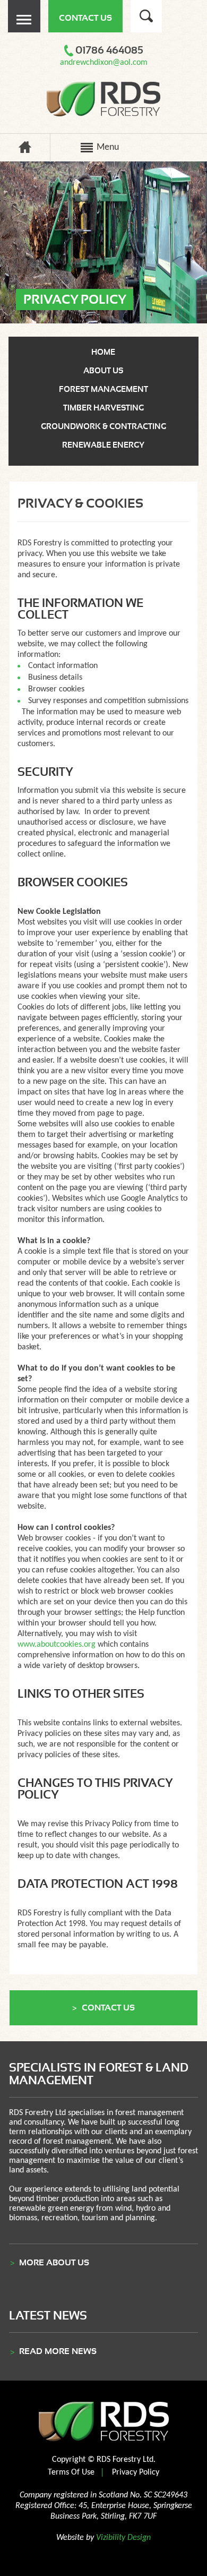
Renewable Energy (103, 445)
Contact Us (85, 18)
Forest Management (103, 389)
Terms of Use (71, 2472)
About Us (103, 371)
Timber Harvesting (103, 408)
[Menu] (24, 30)
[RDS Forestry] (104, 114)
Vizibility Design (123, 2538)
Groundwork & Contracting (103, 426)
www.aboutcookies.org (57, 1645)
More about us (54, 2263)
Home (103, 352)
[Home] (25, 151)
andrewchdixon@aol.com (104, 63)
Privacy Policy (136, 2472)
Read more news (58, 2351)
